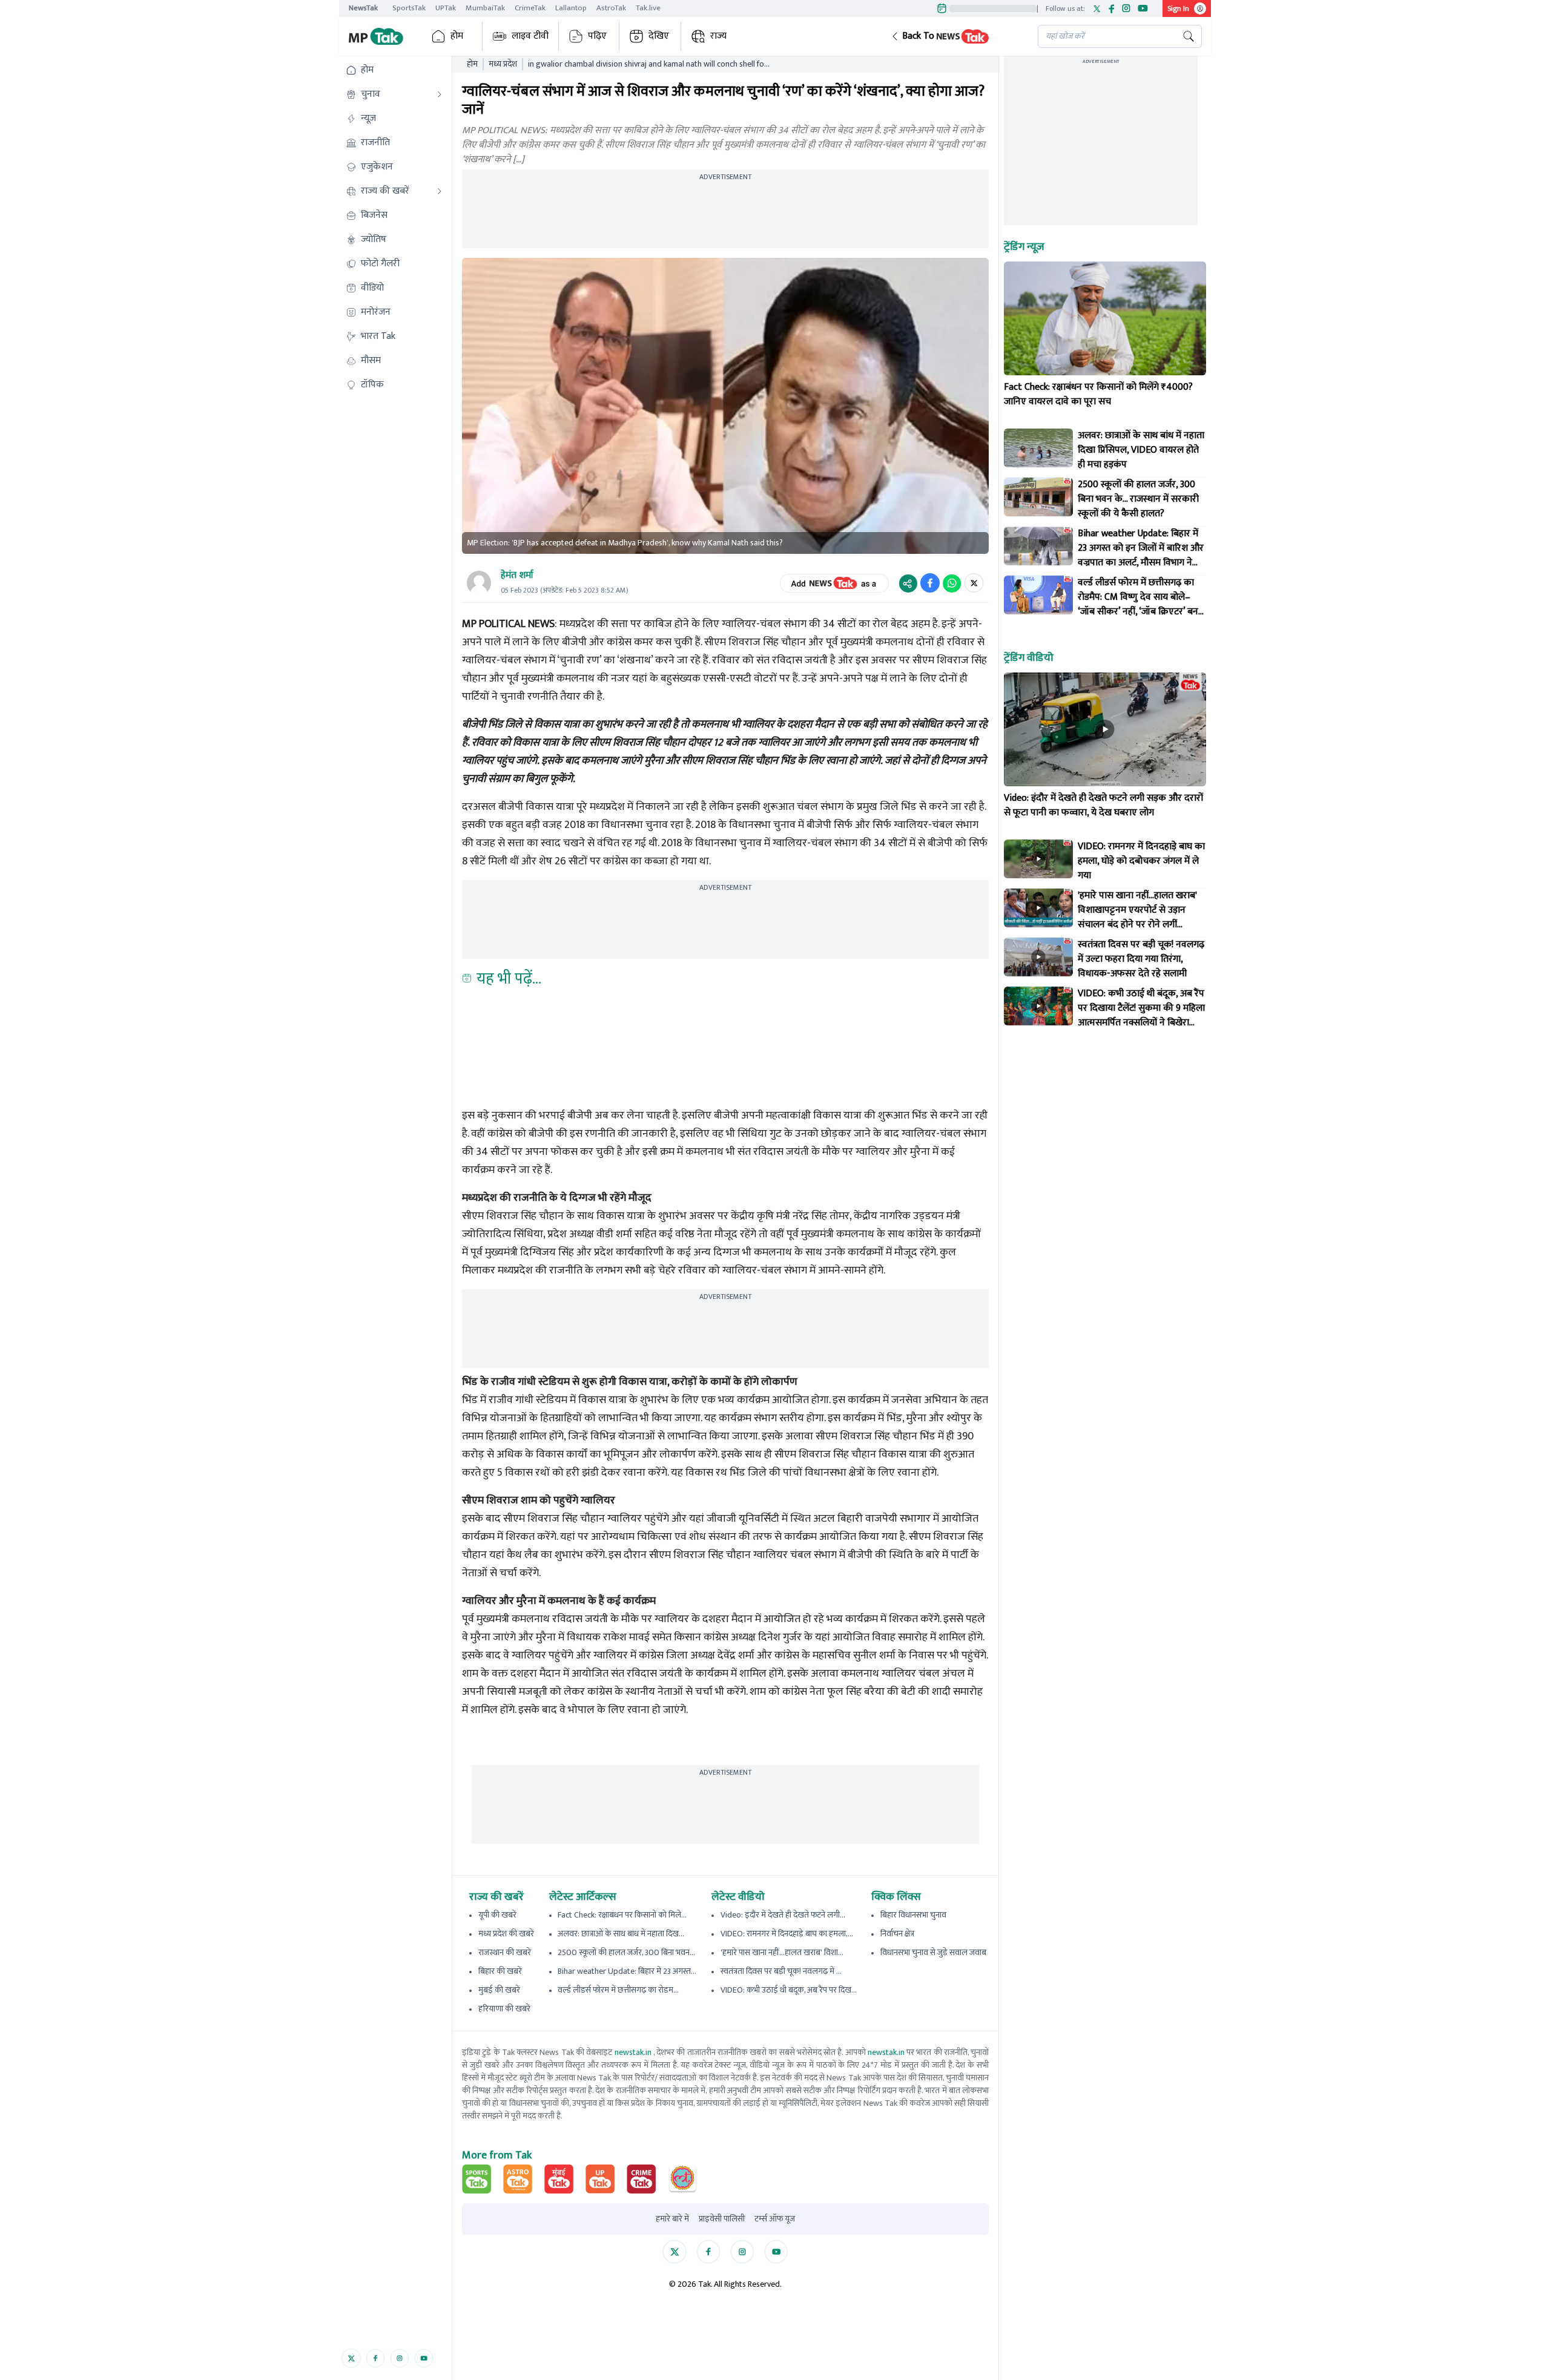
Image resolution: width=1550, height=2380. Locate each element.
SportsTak (409, 8)
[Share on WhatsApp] (952, 583)
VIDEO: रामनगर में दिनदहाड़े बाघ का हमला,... (787, 1934)
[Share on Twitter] (974, 583)
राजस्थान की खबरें (505, 1952)
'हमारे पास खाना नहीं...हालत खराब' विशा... (782, 1952)
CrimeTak (530, 8)
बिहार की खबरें (500, 1971)
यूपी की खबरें (497, 1915)
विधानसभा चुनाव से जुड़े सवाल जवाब (933, 1952)
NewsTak (363, 8)
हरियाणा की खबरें (504, 2009)
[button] (955, 36)
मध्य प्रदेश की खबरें (506, 1934)
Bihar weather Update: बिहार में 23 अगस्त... (627, 1971)
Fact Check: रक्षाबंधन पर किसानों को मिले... (622, 1915)
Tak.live (648, 8)
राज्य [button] (718, 36)
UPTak (446, 8)
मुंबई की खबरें (499, 1990)
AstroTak (611, 8)
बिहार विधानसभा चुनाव (913, 1915)
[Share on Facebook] (930, 583)
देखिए (659, 36)
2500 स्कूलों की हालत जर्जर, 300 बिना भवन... (626, 1952)
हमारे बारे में (672, 2219)
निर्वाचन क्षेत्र (897, 1934)
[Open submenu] (440, 94)
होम (457, 36)
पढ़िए (597, 36)
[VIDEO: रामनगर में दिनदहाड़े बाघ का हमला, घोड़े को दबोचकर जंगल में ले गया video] (1038, 859)
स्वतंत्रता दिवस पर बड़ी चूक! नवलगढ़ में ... (781, 1971)
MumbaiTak (485, 8)
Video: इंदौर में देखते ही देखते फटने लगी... (783, 1915)
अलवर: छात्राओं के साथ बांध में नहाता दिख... (621, 1934)
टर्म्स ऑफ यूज (775, 2219)
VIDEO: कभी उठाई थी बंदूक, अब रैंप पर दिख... (789, 1990)
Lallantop (571, 8)
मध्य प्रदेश (503, 64)
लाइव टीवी (530, 36)
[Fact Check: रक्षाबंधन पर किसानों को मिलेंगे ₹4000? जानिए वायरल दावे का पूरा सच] (1105, 318)
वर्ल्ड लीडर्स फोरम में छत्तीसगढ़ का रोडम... (618, 1990)
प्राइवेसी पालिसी (722, 2219)
